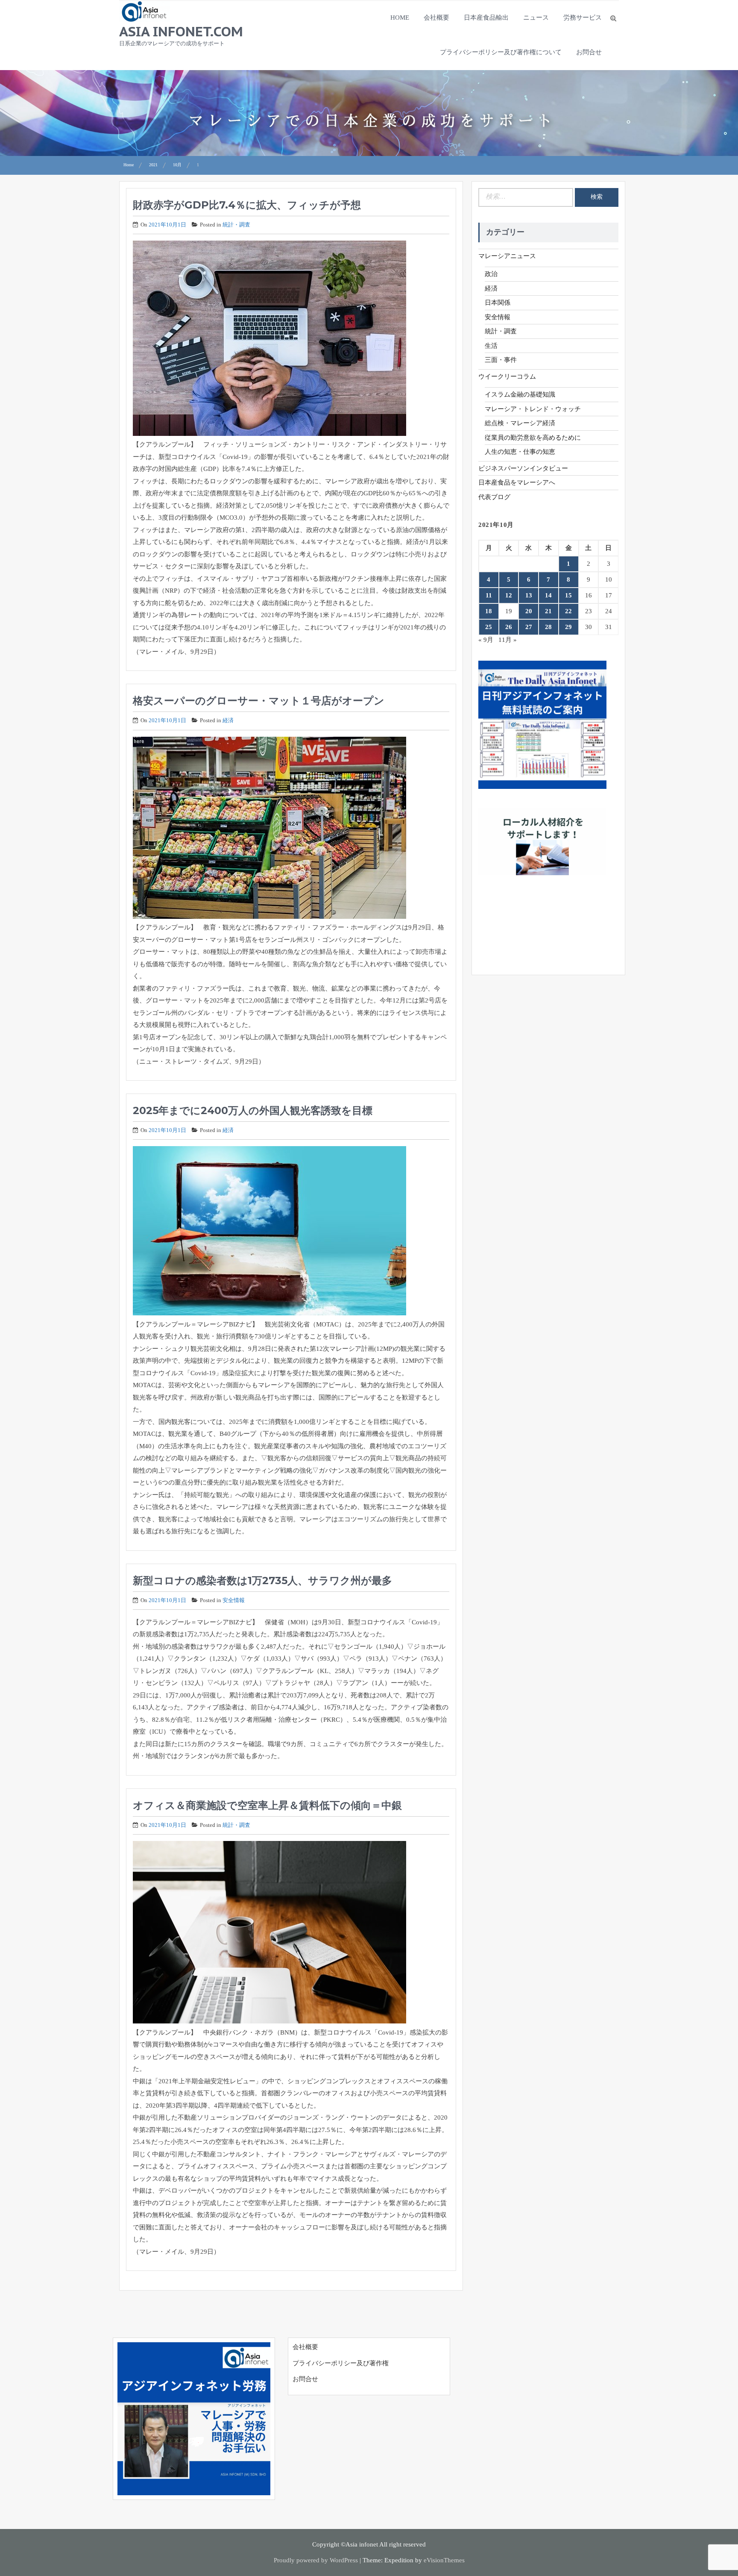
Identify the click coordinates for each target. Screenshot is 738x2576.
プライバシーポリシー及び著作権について (501, 52)
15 (568, 595)
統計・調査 (236, 225)
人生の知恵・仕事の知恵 (520, 452)
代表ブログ (494, 497)
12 (509, 595)
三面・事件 (501, 360)
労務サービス (583, 18)
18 (489, 611)
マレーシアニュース (507, 256)
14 (548, 595)
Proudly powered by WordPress (316, 2560)
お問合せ (589, 52)
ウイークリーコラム (507, 376)
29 (568, 627)
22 (568, 611)
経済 (228, 720)
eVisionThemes (444, 2560)
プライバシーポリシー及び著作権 (341, 2363)
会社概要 (436, 18)
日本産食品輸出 (486, 18)
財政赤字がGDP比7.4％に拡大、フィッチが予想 (247, 205)
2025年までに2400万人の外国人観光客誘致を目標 (253, 1110)
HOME (400, 18)
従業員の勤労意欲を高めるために (533, 438)
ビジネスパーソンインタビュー (523, 468)
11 (489, 595)
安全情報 (234, 1600)
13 (529, 595)
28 (548, 627)
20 (529, 611)
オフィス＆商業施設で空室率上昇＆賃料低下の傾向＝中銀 (267, 1805)
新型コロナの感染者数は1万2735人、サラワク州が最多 (262, 1581)
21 (548, 611)
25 (489, 627)
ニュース (536, 18)
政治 (491, 274)
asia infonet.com (181, 31)
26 (509, 627)
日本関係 (498, 303)
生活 (491, 346)
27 (529, 627)
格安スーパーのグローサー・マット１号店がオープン (259, 701)
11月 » (508, 640)
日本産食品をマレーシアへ (517, 482)
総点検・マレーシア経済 (520, 423)
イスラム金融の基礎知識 (520, 394)
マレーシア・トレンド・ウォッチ (533, 409)
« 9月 (486, 640)
